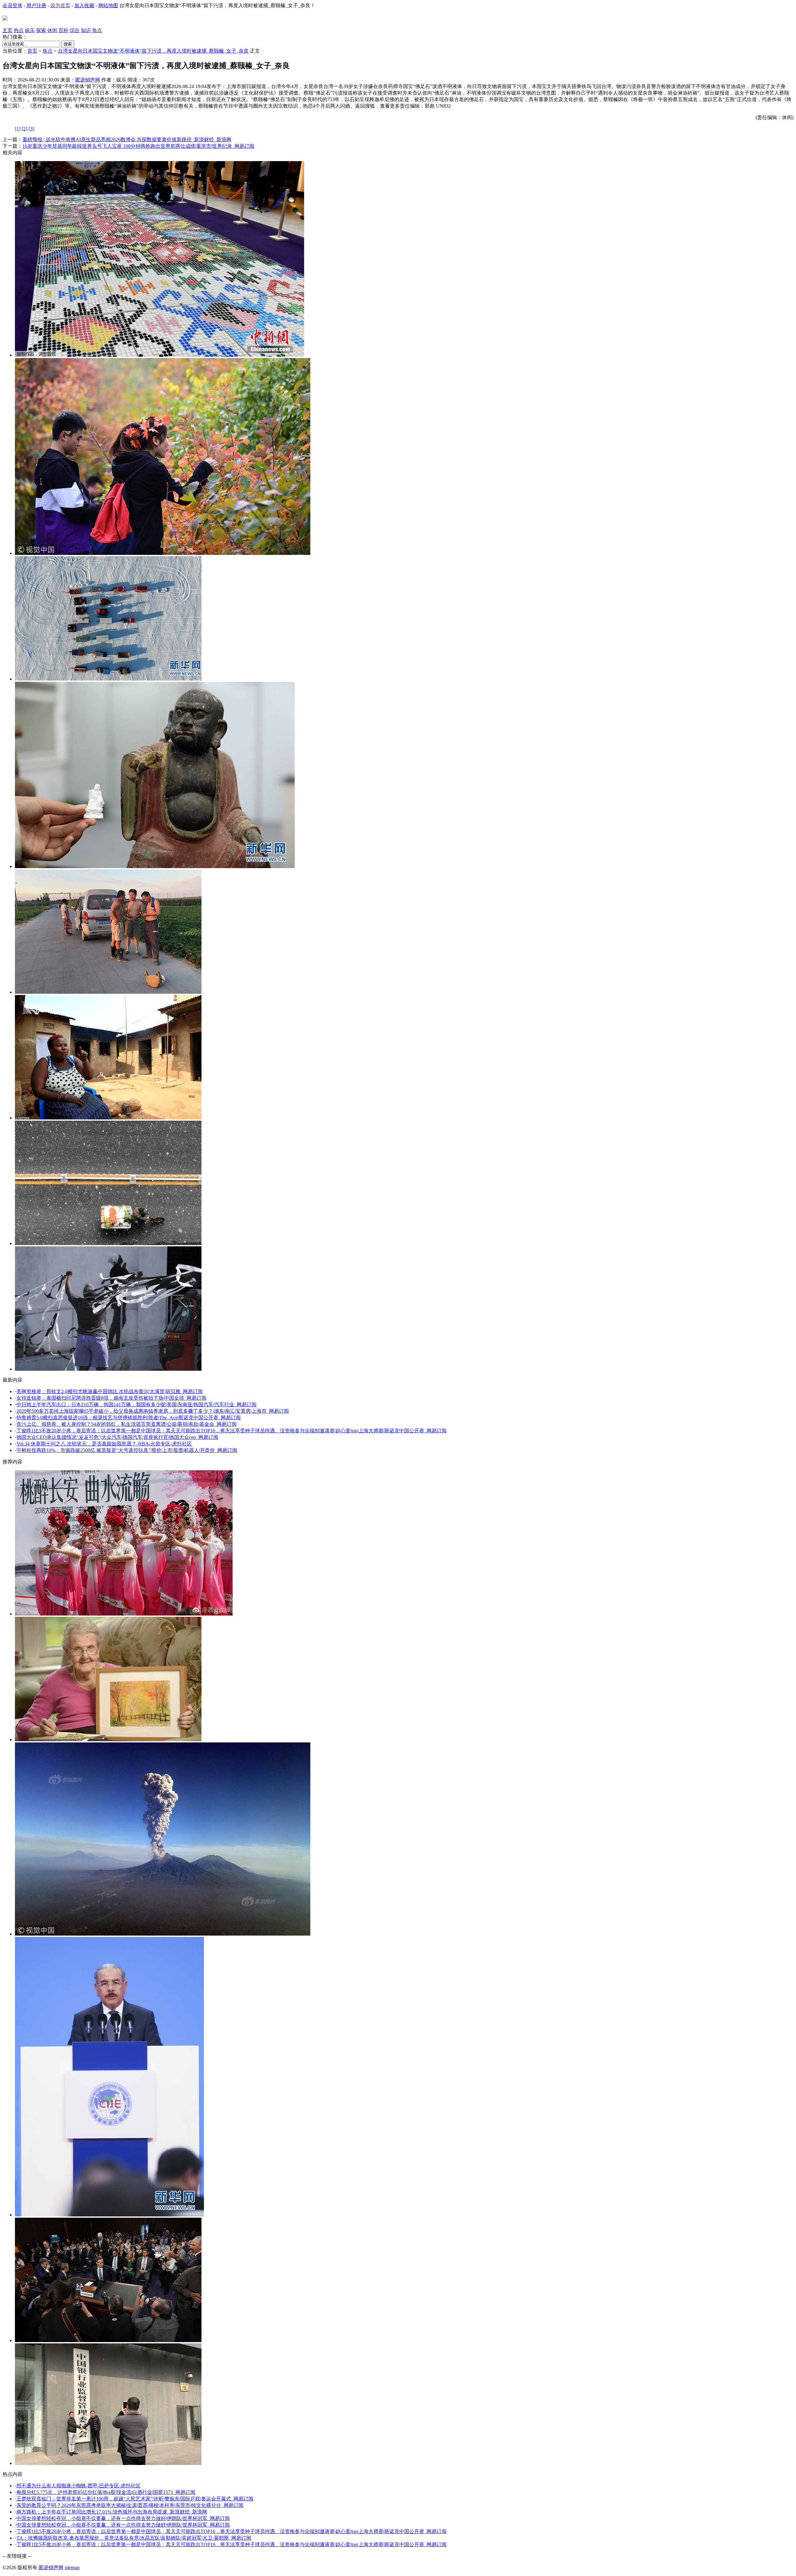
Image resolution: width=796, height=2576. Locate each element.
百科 (63, 30)
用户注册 (36, 5)
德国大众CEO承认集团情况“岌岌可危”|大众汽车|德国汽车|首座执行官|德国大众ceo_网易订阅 (117, 1437)
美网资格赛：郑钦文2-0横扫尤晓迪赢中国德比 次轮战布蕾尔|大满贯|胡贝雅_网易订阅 (110, 1391)
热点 (19, 30)
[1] (18, 129)
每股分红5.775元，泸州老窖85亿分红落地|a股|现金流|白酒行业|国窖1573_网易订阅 (106, 2492)
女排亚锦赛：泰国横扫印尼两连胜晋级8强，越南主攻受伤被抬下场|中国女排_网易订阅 (111, 1398)
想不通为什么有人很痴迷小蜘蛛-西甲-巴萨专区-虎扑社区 (79, 2486)
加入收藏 (84, 5)
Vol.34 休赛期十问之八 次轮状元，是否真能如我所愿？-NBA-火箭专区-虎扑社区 (104, 1444)
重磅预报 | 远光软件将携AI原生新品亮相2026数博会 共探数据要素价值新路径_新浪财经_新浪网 (127, 139)
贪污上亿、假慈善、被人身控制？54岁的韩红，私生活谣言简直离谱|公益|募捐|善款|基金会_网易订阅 (127, 1424)
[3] (31, 129)
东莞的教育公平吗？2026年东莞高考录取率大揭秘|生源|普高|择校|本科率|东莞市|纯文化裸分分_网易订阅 (130, 2505)
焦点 (97, 30)
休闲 (52, 30)
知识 (86, 30)
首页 (32, 51)
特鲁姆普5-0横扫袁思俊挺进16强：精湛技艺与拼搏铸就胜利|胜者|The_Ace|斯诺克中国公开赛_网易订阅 (129, 1418)
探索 (41, 30)
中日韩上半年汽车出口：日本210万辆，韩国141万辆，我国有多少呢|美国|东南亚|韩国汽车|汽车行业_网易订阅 (137, 1404)
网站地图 (108, 5)
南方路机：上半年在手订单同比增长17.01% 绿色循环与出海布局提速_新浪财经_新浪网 (112, 2512)
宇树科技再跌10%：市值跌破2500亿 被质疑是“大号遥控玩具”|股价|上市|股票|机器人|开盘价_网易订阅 (127, 1450)
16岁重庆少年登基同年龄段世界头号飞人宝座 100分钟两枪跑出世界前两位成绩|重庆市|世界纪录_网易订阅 (138, 146)
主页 (7, 30)
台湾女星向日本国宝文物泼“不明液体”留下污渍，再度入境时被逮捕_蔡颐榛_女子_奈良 (153, 51)
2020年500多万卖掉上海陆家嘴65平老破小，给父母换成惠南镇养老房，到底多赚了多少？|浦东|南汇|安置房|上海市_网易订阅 (153, 1411)
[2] (25, 129)
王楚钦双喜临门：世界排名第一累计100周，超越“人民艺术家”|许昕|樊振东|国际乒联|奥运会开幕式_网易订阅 (135, 2499)
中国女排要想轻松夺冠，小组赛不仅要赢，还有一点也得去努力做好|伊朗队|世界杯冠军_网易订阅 (123, 2518)
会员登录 (12, 5)
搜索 (68, 44)
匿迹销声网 (88, 80)
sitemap (72, 2567)
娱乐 (30, 30)
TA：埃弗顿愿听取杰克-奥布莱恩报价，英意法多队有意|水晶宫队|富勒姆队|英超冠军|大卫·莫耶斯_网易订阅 (134, 2538)
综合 (75, 30)
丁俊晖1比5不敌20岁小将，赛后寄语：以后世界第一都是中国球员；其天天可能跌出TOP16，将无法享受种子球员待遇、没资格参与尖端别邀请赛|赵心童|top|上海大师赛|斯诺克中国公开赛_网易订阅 (231, 1431)
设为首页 (60, 5)
